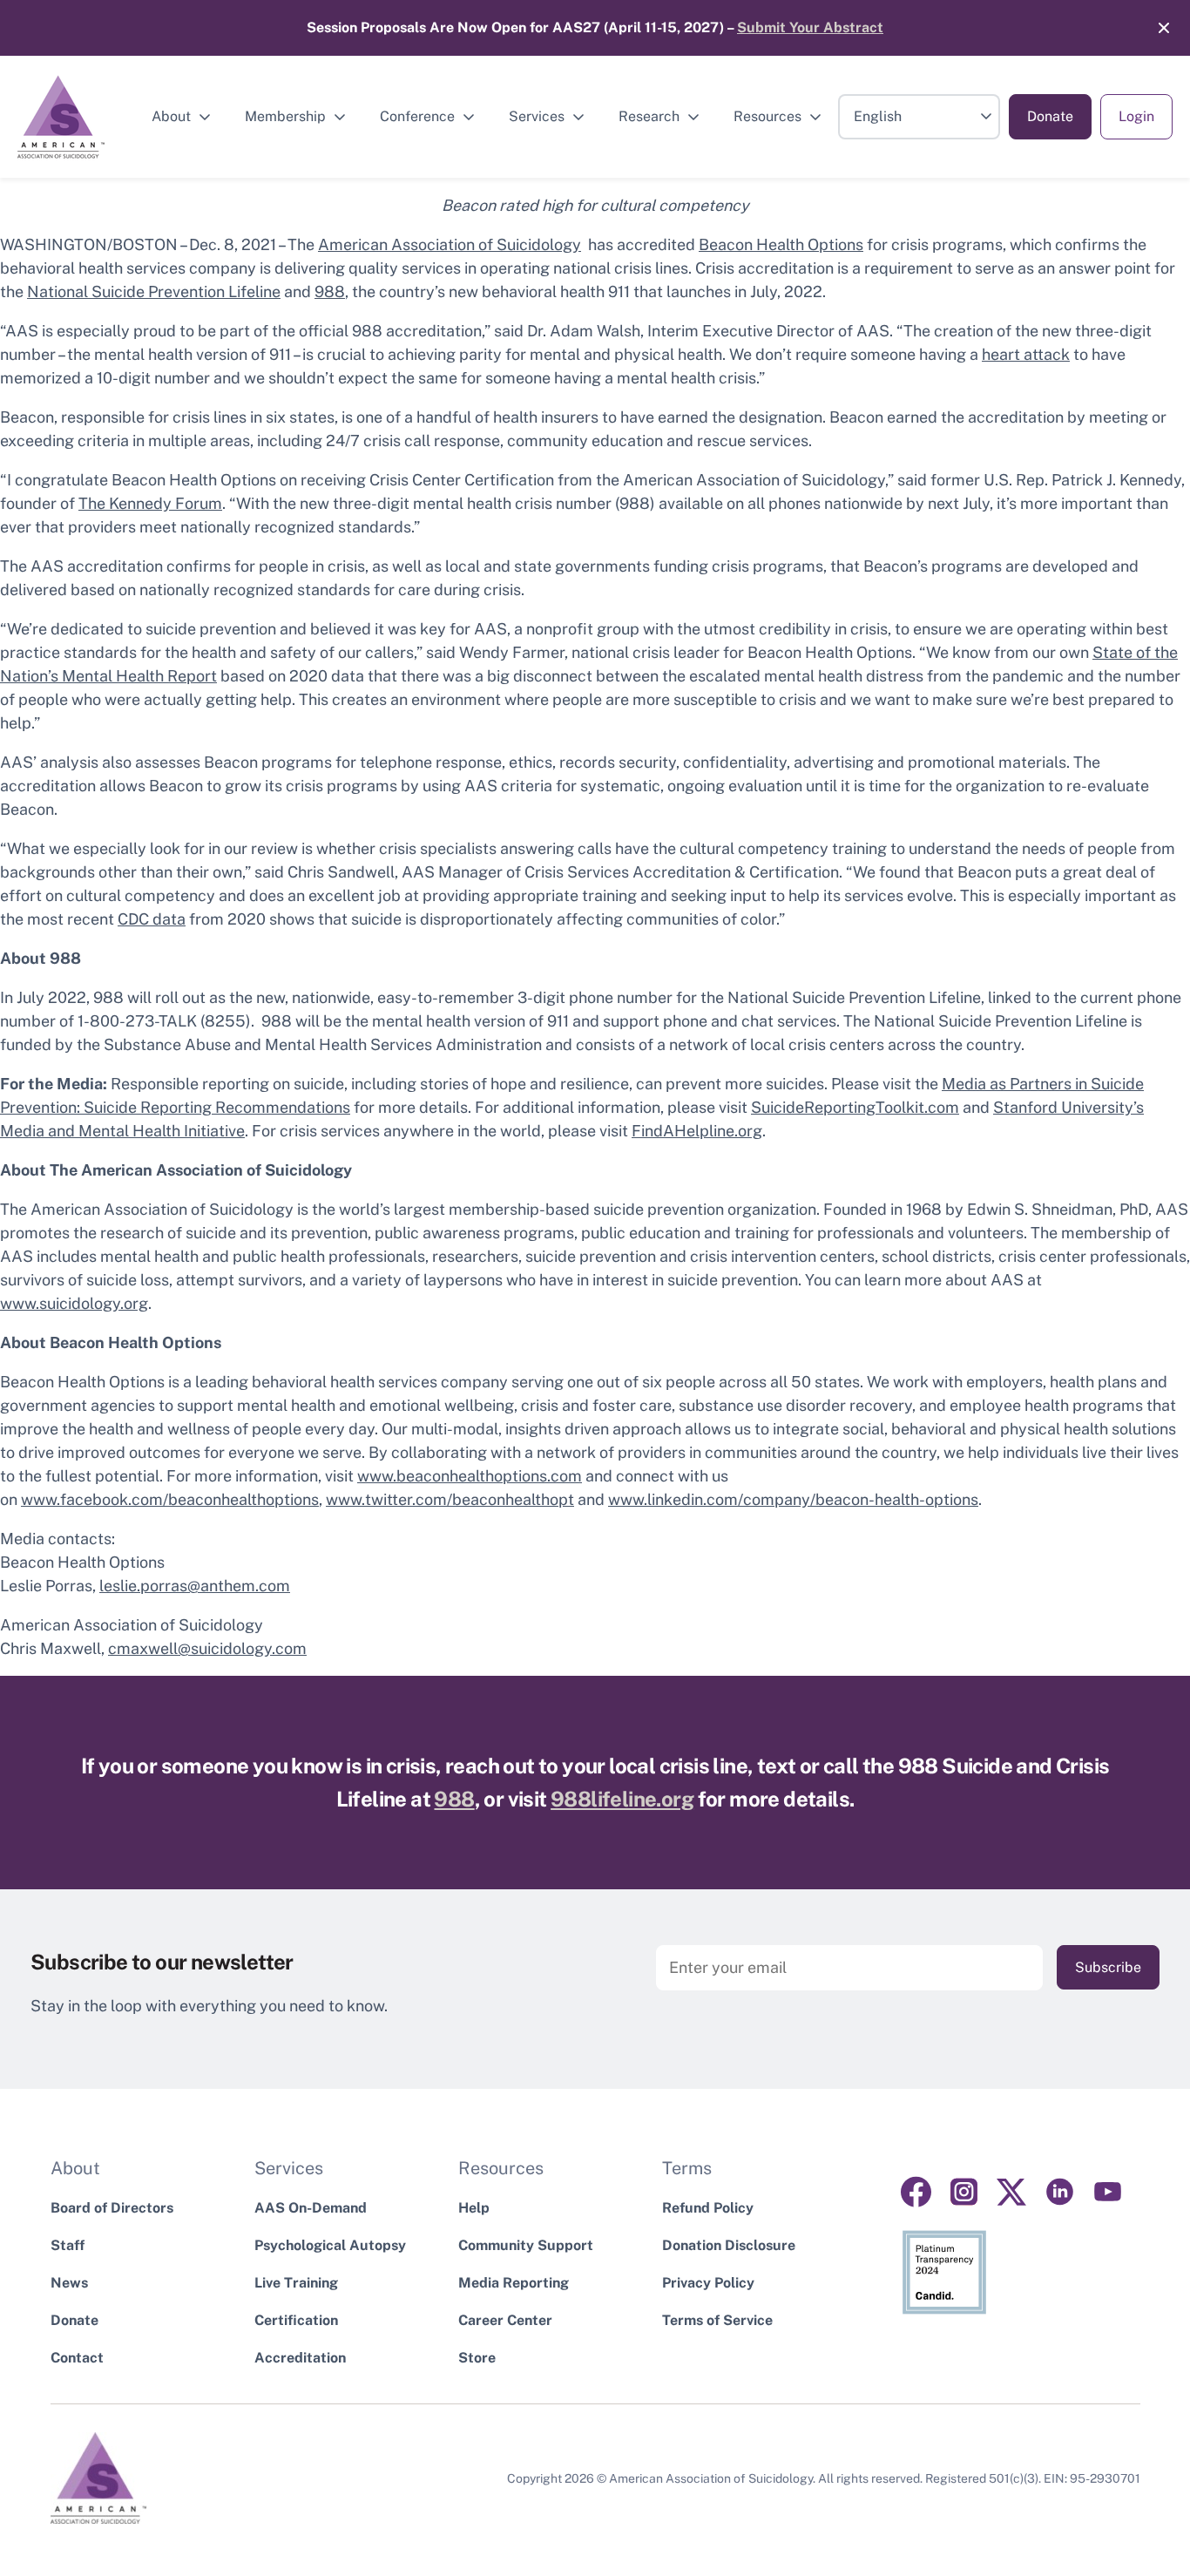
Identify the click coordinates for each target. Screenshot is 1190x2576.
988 (330, 291)
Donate (1050, 116)
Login (1136, 116)
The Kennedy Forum (150, 503)
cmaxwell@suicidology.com (207, 1648)
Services (537, 116)
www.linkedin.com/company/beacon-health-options (793, 1499)
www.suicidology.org (74, 1303)
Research (649, 116)
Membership (285, 116)
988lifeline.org (622, 1799)
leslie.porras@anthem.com (195, 1586)
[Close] (1155, 28)
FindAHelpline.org (697, 1131)
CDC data (152, 919)
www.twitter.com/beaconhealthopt (450, 1499)
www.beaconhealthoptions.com (470, 1476)
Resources (767, 116)
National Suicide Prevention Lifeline (154, 291)
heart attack (1026, 354)
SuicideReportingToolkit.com (855, 1107)
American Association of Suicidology (450, 244)
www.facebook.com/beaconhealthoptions (170, 1499)
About (171, 116)
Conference (417, 116)
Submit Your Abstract (810, 27)
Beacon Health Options (781, 244)
